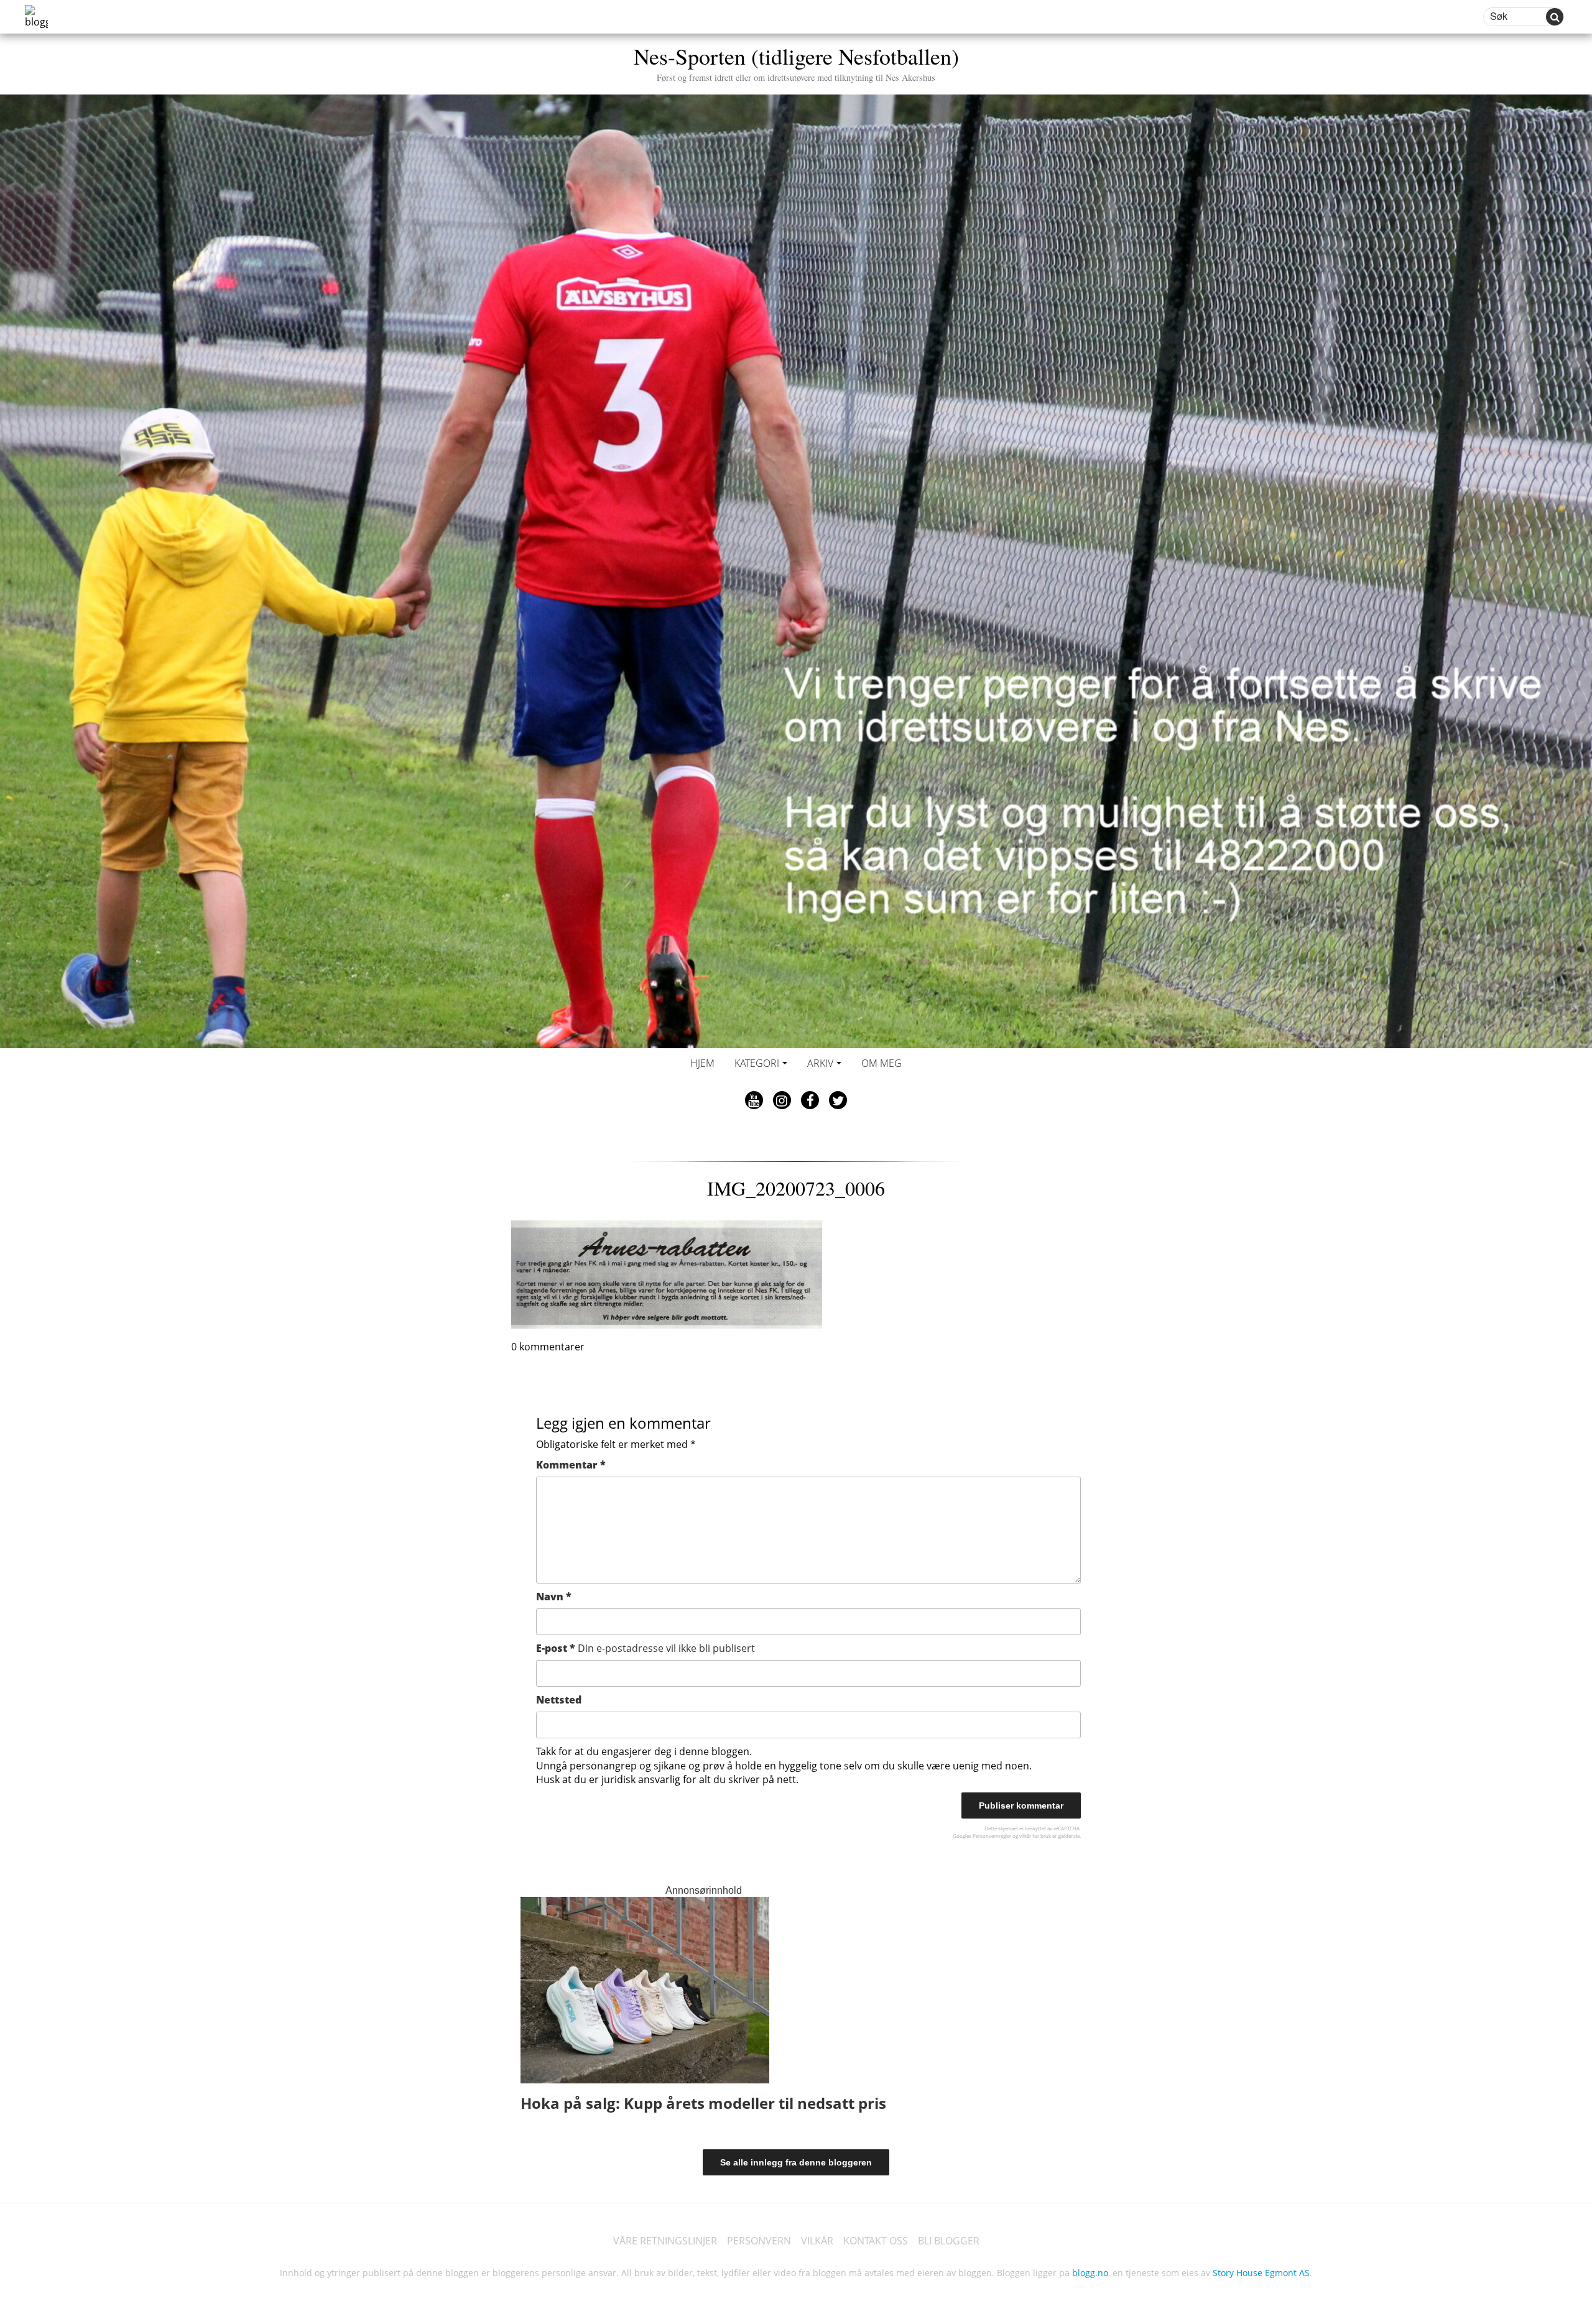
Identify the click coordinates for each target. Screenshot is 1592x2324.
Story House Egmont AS (1261, 2273)
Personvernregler (992, 1836)
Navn (554, 1597)
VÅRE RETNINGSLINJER (665, 2241)
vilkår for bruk (1035, 1836)
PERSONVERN (759, 2241)
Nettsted (559, 1700)
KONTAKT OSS (876, 2241)
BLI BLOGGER (949, 2241)
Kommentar (571, 1465)
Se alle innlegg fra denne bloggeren (796, 2162)
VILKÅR (817, 2241)
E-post (646, 1648)
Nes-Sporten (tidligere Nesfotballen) (796, 62)
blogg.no (1090, 2273)
